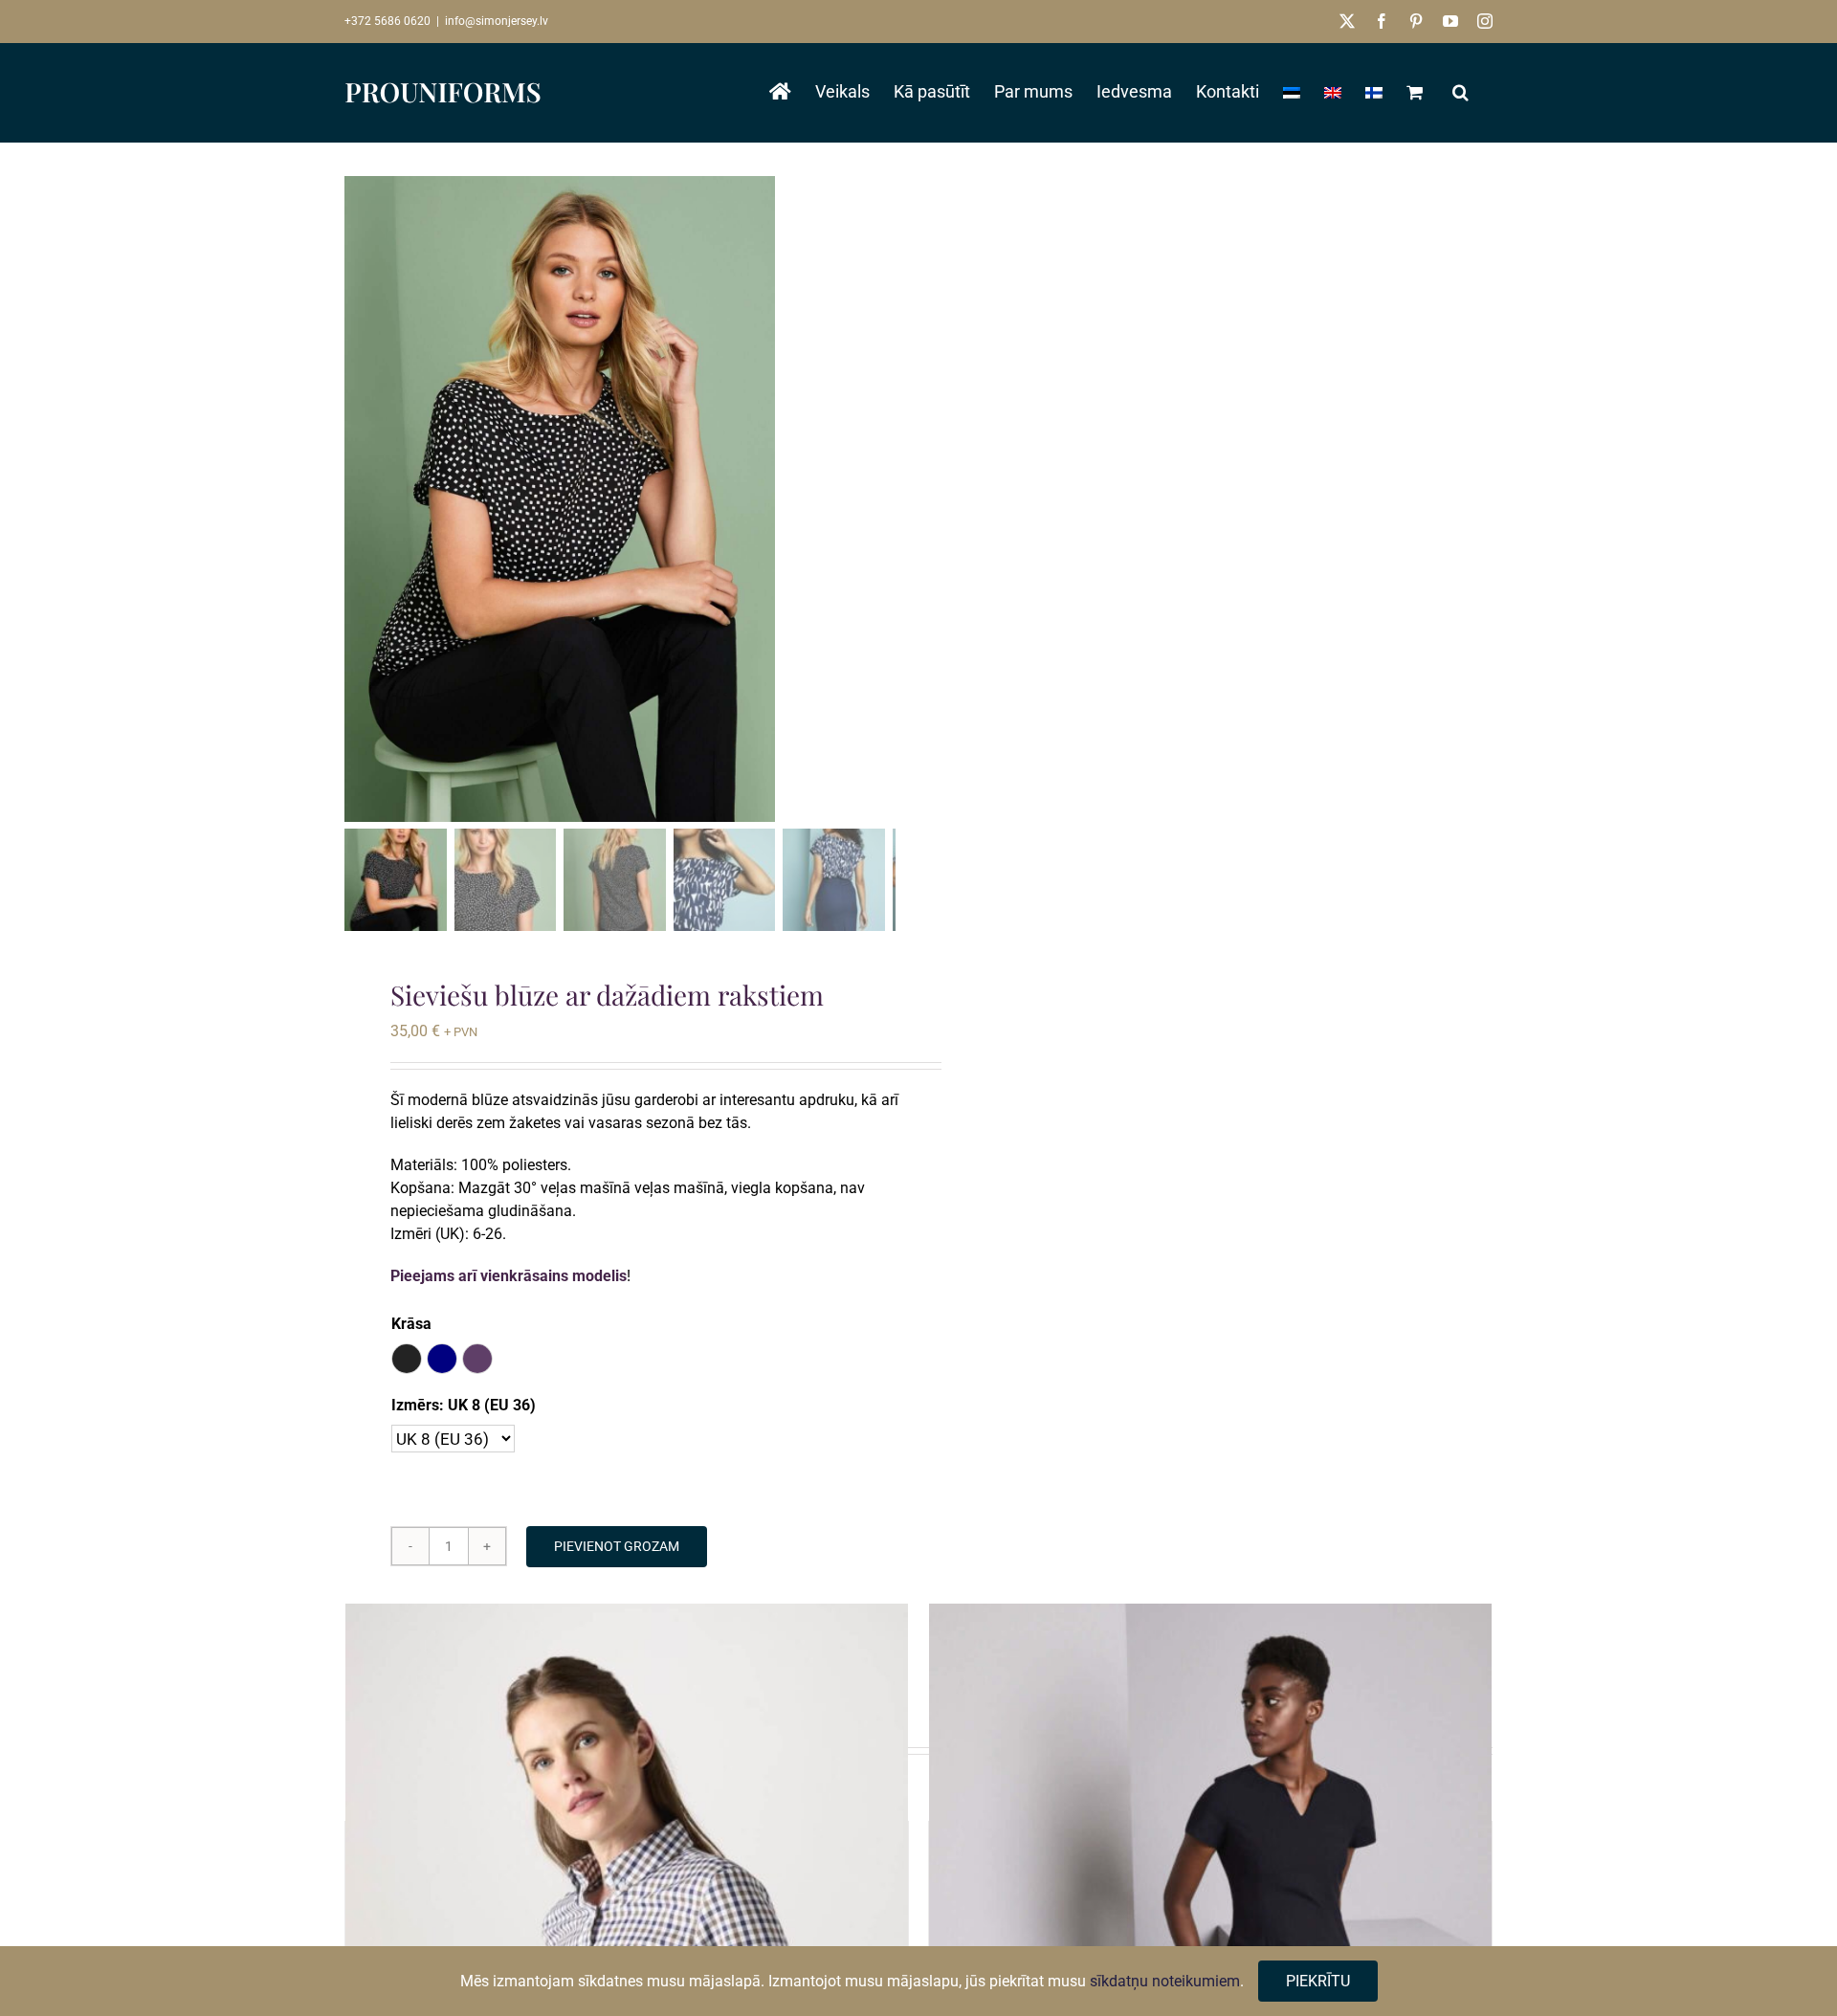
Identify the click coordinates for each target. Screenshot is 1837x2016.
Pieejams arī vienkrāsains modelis (509, 1276)
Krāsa (411, 1324)
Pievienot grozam (617, 1546)
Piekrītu (1318, 1981)
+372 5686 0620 (387, 21)
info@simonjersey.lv (497, 21)
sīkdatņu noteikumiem (1165, 1981)
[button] (1461, 92)
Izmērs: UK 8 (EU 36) (464, 1405)
